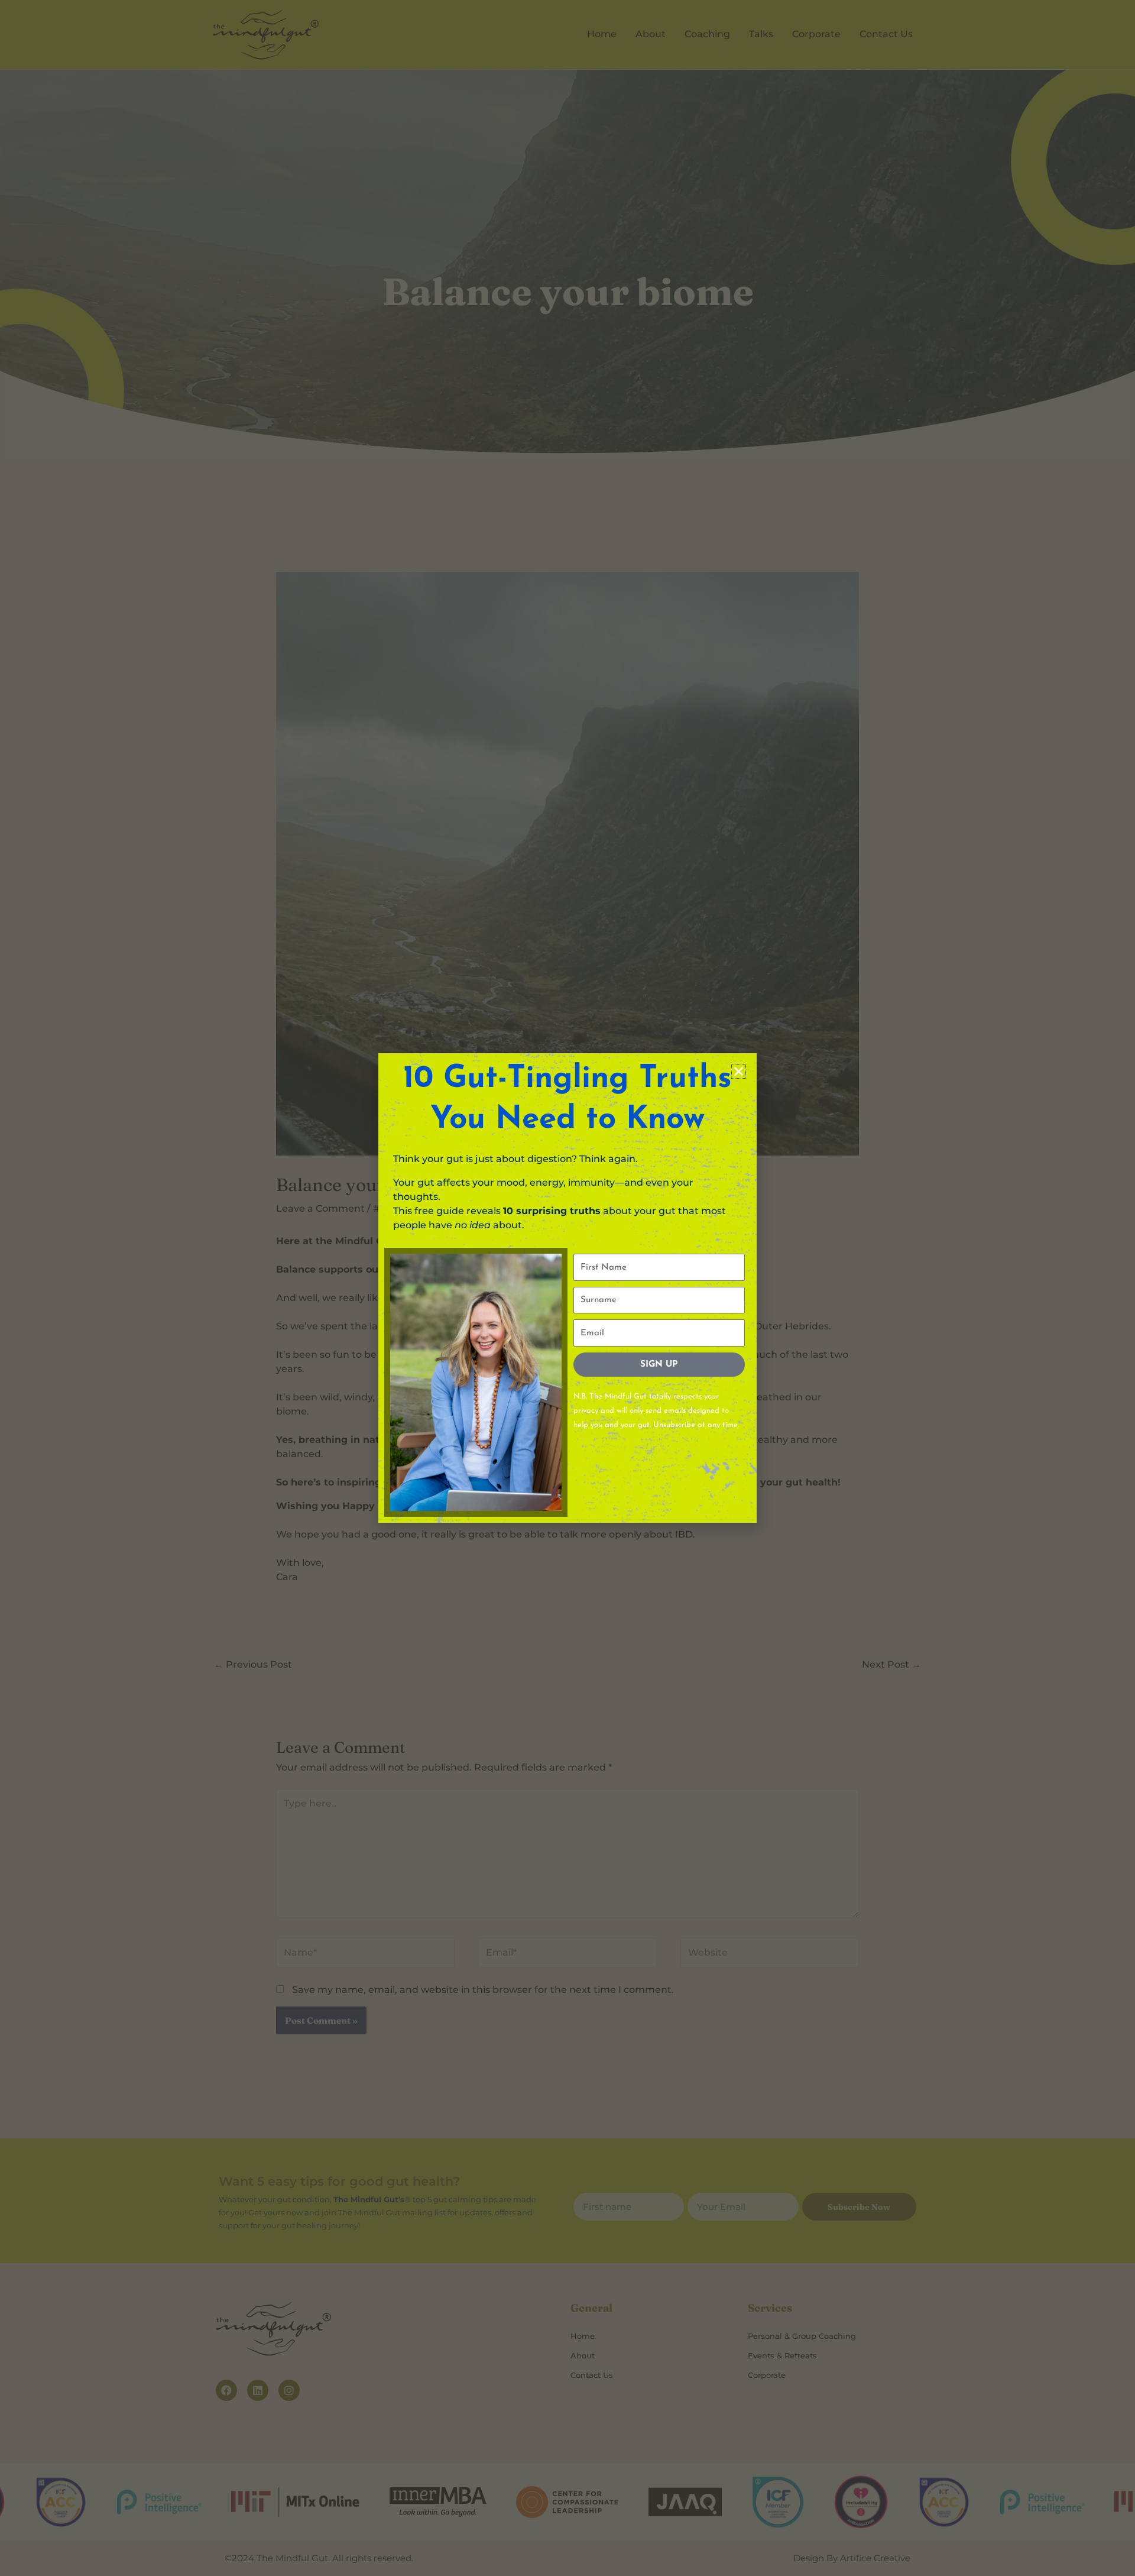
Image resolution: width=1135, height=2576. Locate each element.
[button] (739, 1071)
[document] (567, 1288)
